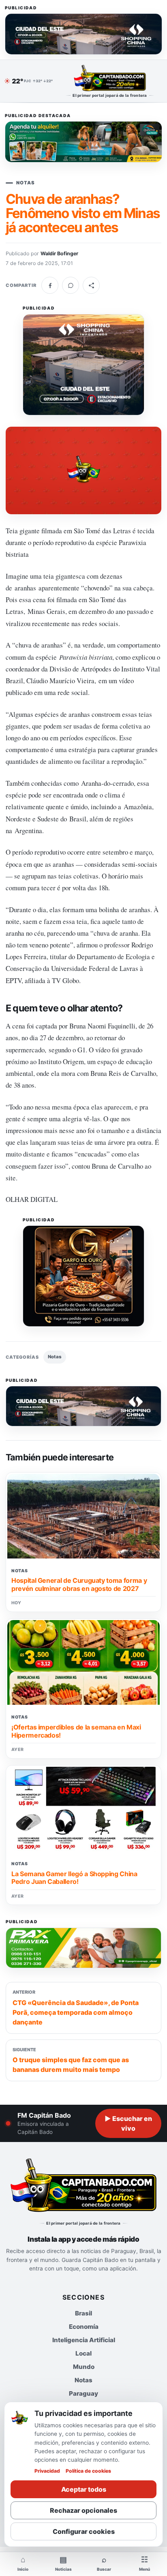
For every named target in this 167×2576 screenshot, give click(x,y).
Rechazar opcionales (83, 2510)
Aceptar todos (84, 2489)
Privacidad (47, 2471)
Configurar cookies (84, 2531)
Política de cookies (88, 2471)
